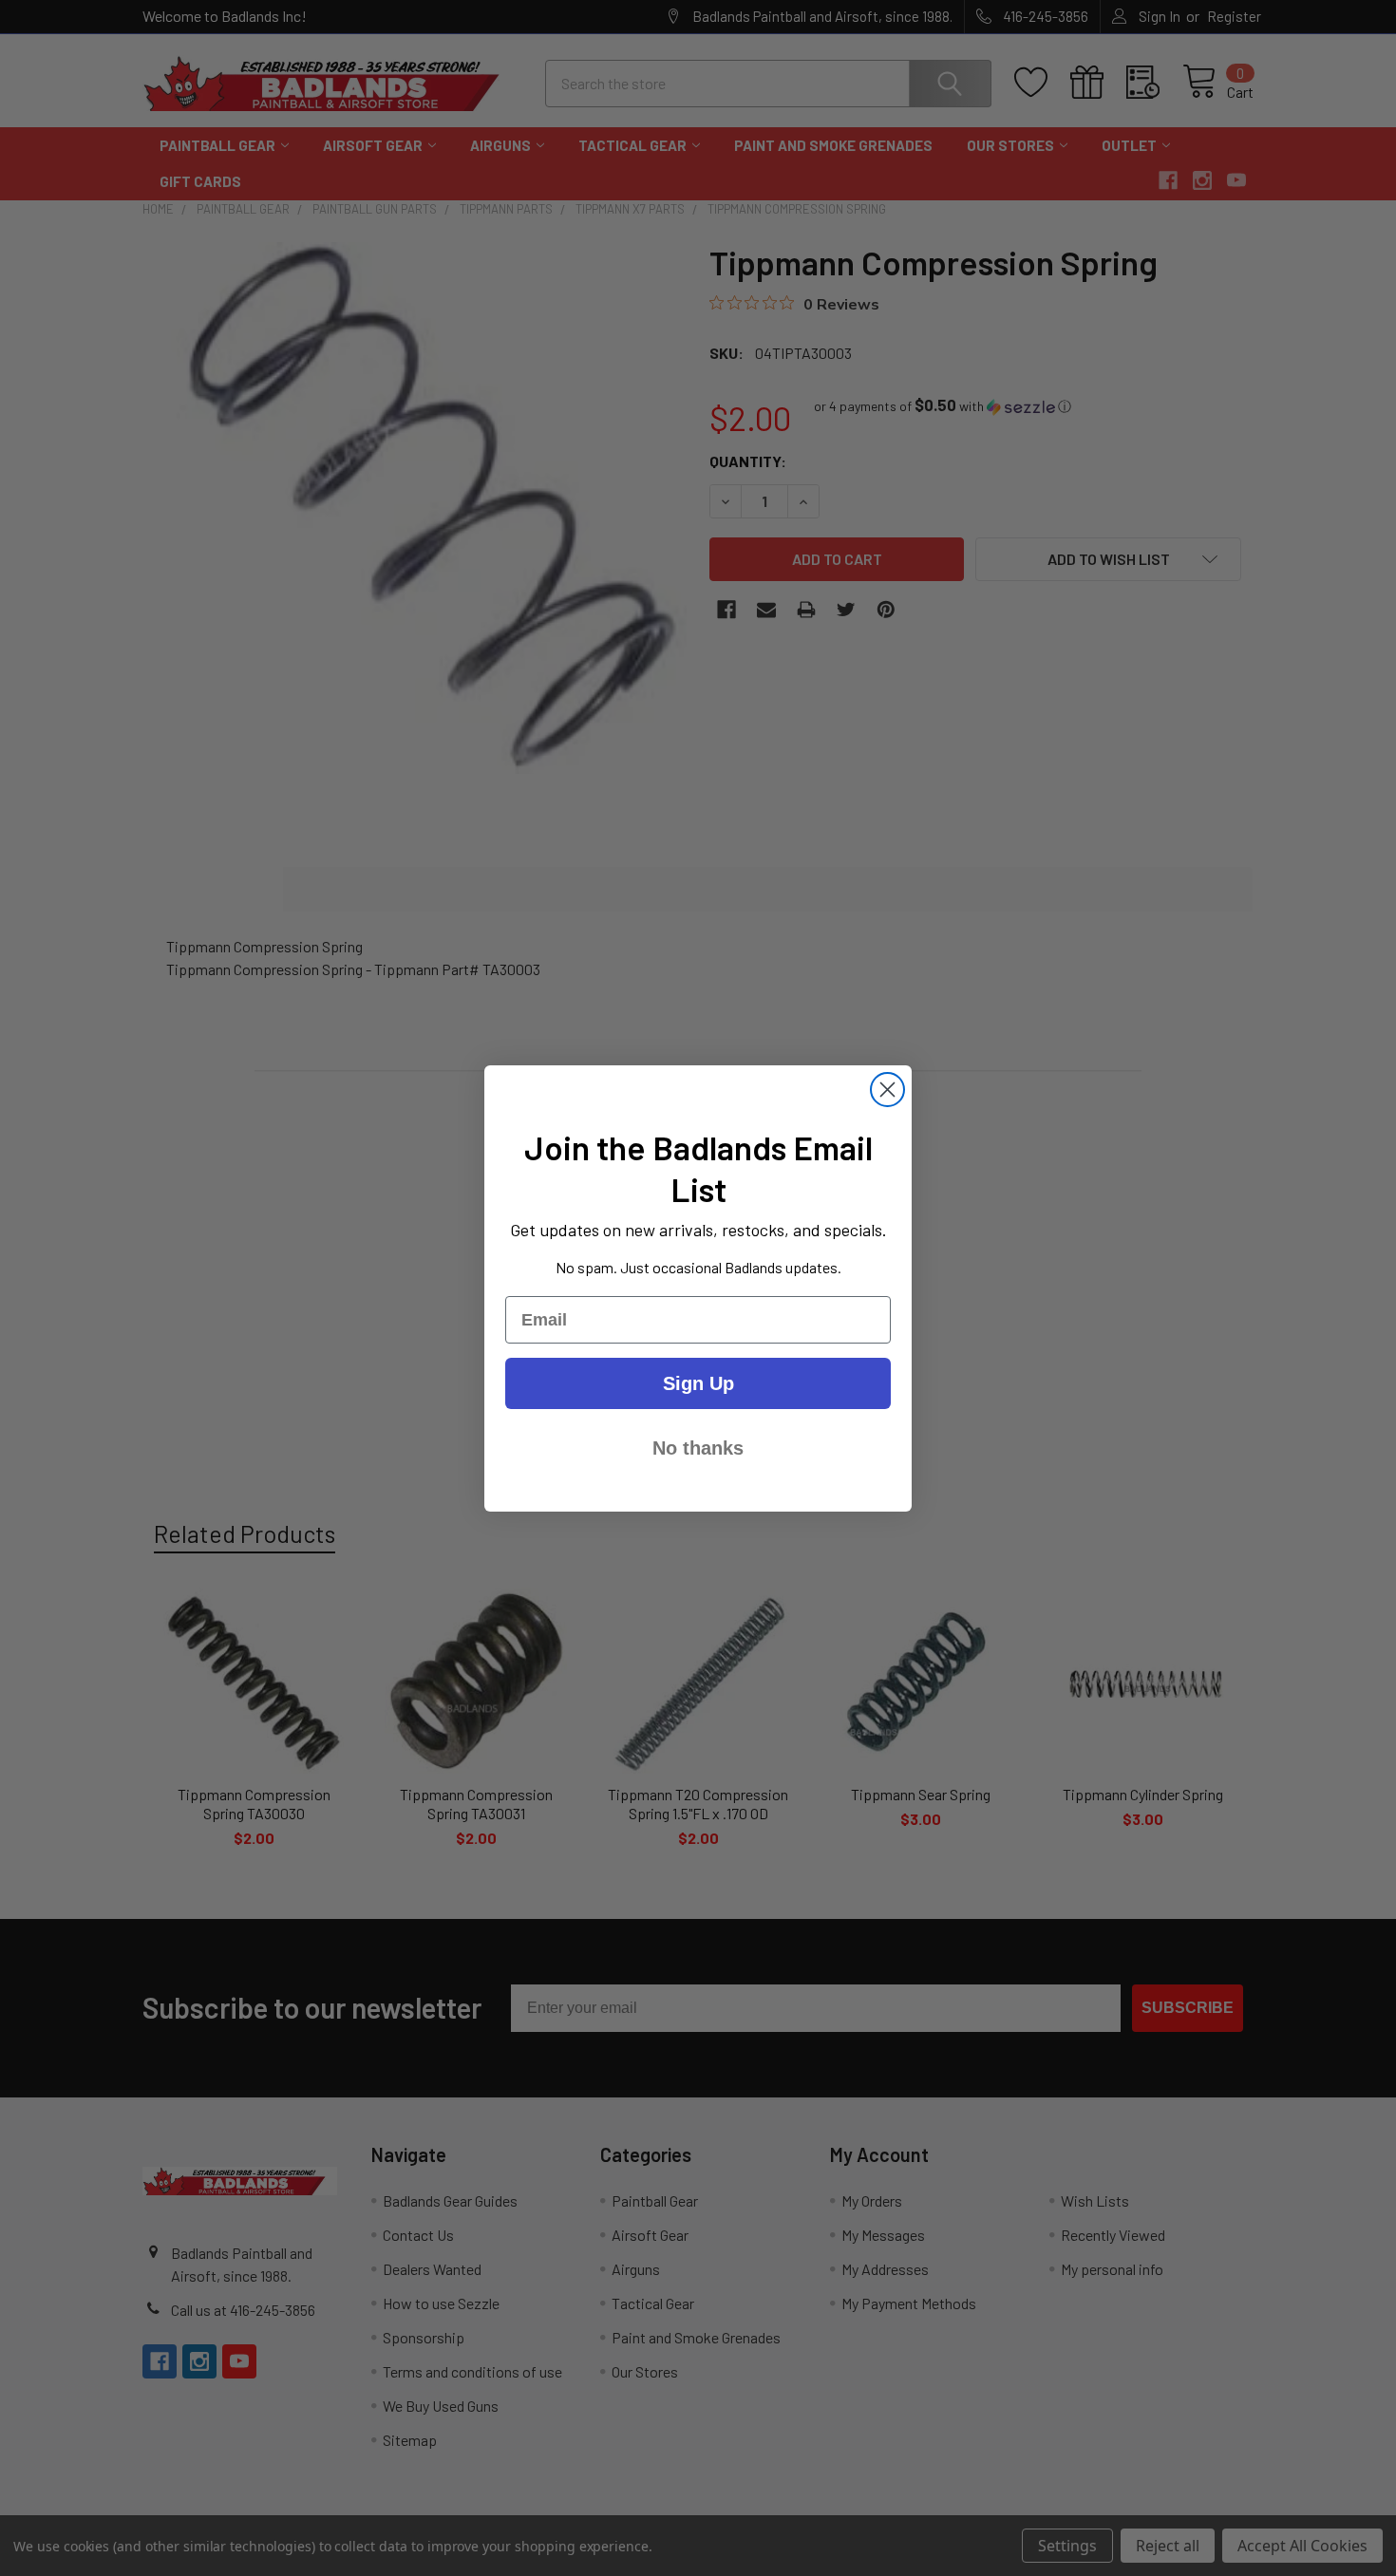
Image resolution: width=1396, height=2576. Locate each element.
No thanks (698, 1448)
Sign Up (698, 1383)
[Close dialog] (887, 1090)
